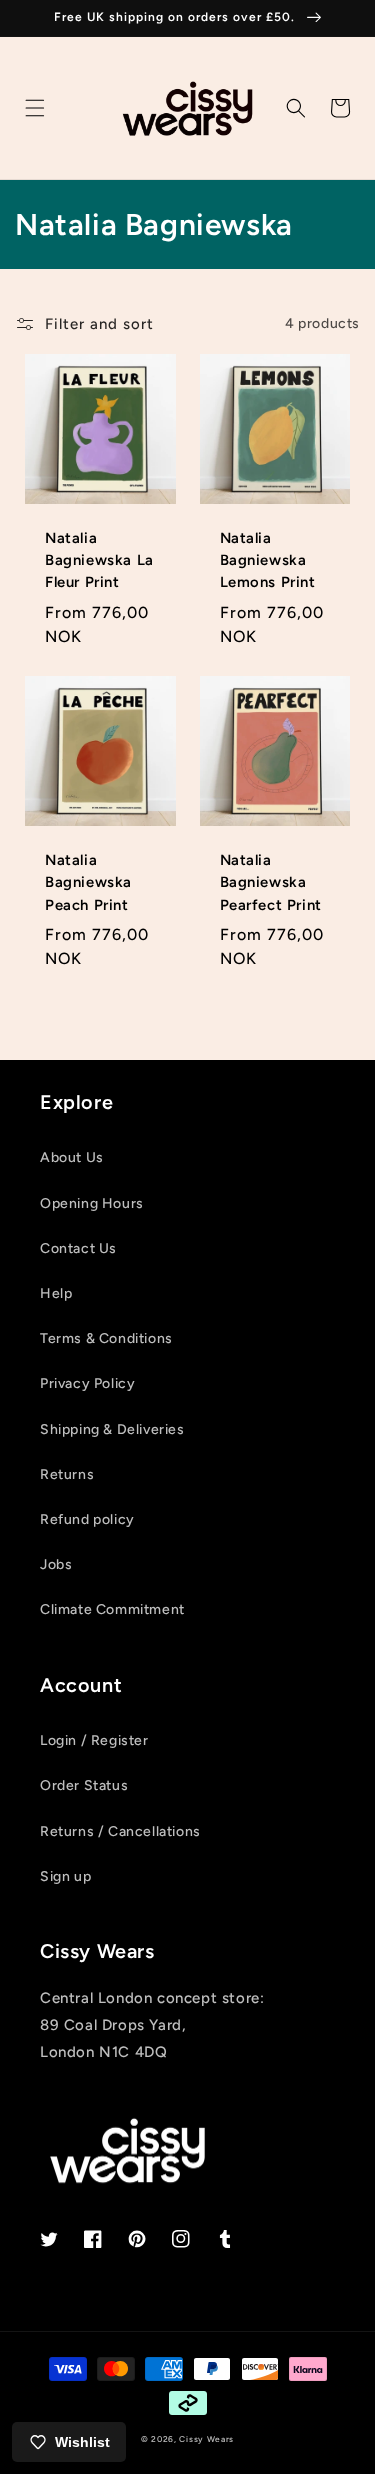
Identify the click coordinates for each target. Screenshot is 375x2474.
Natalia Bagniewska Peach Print (88, 882)
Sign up (65, 1876)
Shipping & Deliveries (112, 1429)
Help (56, 1293)
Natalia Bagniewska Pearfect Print (271, 882)
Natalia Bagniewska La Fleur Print (99, 560)
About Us (72, 1157)
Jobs (56, 1564)
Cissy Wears (206, 2439)
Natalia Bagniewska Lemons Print (268, 560)
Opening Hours (92, 1203)
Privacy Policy (87, 1383)
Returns (67, 1474)
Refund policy (87, 1519)
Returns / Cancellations (120, 1831)
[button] (35, 108)
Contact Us (78, 1248)
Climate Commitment (112, 1609)
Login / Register (94, 1740)
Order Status (84, 1785)
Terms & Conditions (106, 1338)
